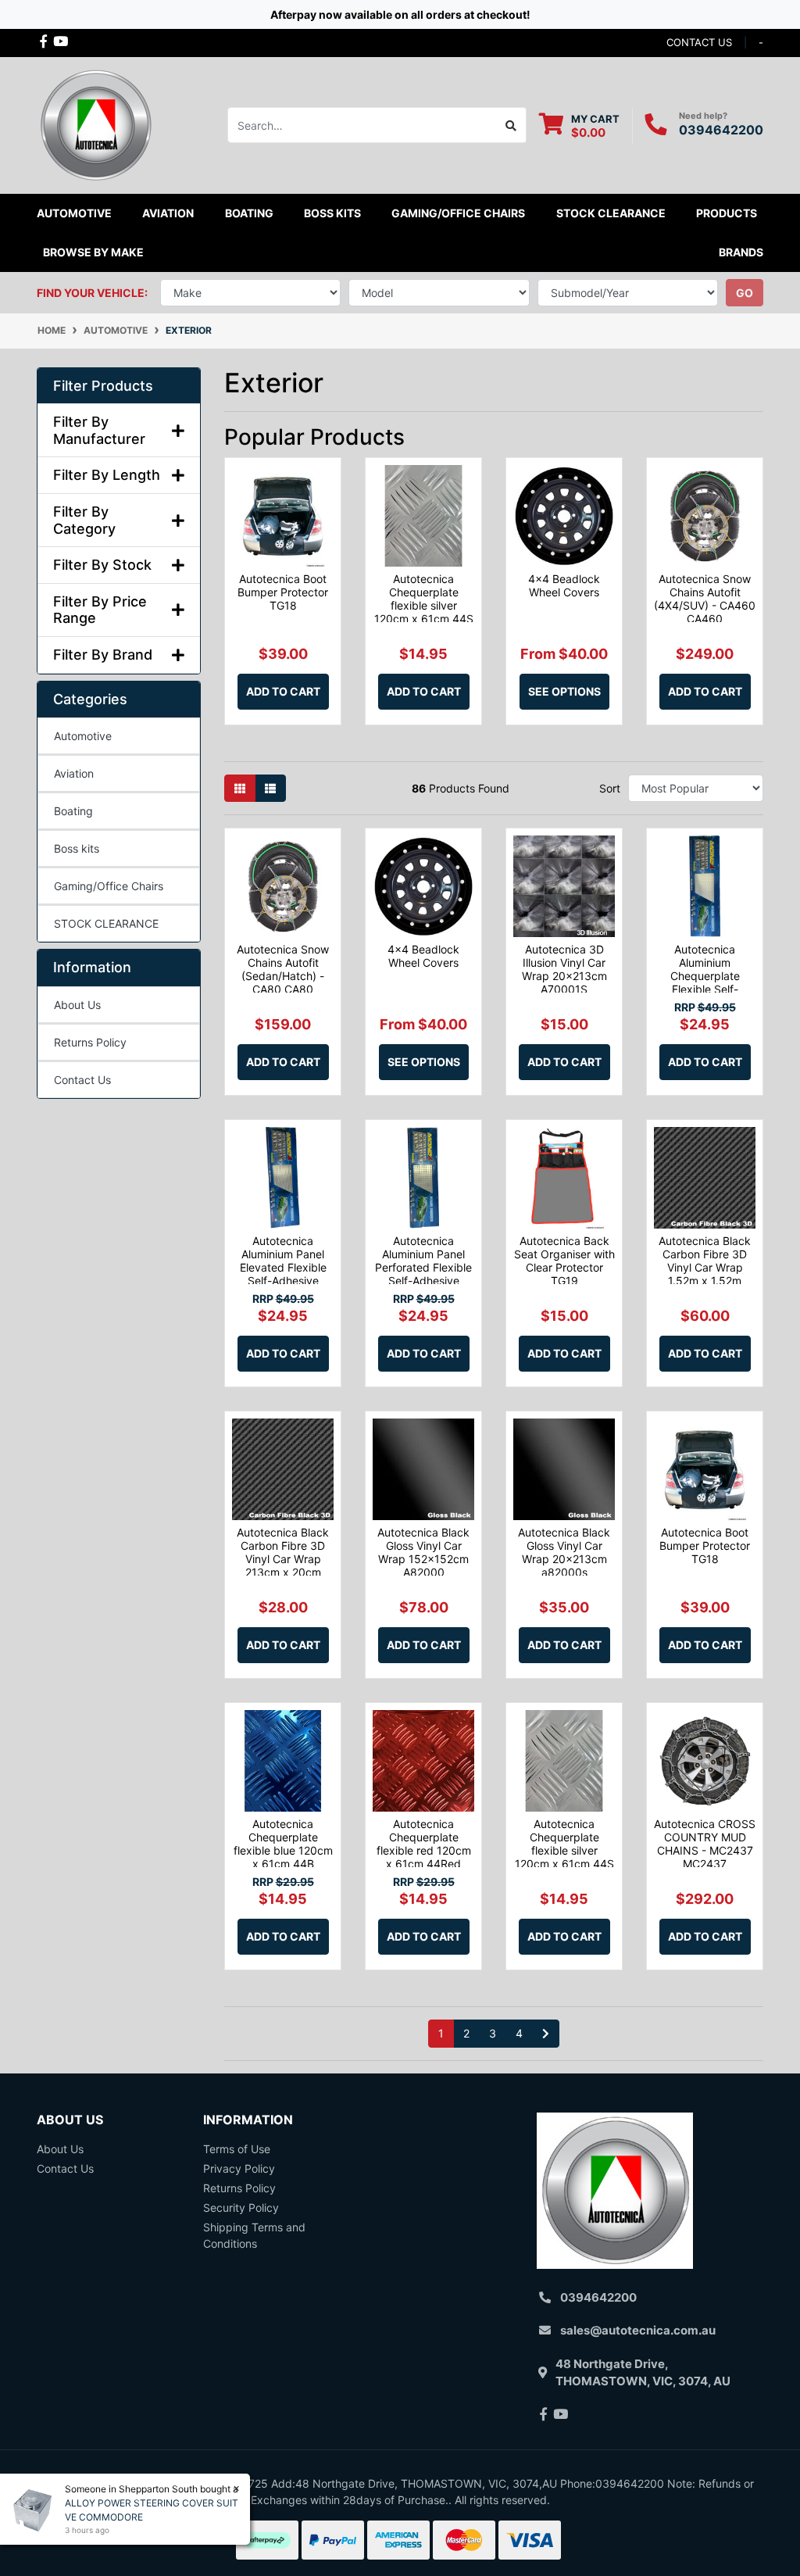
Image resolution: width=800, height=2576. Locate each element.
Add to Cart (283, 691)
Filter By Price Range (100, 610)
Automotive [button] (74, 213)
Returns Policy (90, 1042)
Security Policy (241, 2207)
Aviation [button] (168, 213)
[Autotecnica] (95, 124)
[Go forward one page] (546, 2034)
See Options (564, 691)
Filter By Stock (102, 565)
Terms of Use (237, 2149)
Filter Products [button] (103, 386)
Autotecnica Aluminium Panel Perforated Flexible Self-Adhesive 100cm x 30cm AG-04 (423, 1274)
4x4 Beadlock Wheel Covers (564, 585)
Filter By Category (84, 520)
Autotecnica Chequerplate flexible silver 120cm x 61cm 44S (424, 598)
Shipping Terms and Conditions (254, 2235)
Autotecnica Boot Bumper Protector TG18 (283, 592)
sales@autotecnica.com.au (638, 2330)
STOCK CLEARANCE (611, 213)
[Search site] (511, 125)
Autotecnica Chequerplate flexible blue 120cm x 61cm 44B (283, 1843)
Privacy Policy (239, 2168)
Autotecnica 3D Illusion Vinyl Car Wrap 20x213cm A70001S (564, 969)
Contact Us (82, 1080)
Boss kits (332, 213)
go (745, 293)
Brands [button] (741, 252)
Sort (610, 788)
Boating (73, 811)
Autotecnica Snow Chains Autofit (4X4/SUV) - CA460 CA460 (705, 598)
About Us (77, 1005)
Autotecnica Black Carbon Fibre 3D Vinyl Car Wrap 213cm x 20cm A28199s (283, 1558)
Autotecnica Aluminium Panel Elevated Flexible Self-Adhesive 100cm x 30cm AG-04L (283, 1274)
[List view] (270, 788)
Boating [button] (249, 213)
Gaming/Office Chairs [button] (458, 213)
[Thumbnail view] (240, 788)
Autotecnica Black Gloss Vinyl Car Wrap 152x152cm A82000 (423, 1552)
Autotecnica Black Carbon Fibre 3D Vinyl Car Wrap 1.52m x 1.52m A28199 (705, 1267)
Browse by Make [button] (93, 252)
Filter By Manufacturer (99, 430)
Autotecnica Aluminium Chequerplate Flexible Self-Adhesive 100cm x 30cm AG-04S (705, 982)
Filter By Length (107, 475)
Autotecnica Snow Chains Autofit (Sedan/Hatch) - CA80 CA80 (283, 969)
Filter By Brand (103, 655)
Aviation (74, 773)
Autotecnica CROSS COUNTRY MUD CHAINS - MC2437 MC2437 (705, 1843)
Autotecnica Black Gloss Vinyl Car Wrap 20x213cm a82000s (564, 1552)
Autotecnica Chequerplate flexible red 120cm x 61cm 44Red (424, 1843)
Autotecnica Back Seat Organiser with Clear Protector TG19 (564, 1260)
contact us (699, 42)
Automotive (83, 736)
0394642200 (721, 130)
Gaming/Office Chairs (109, 886)
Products (727, 213)
